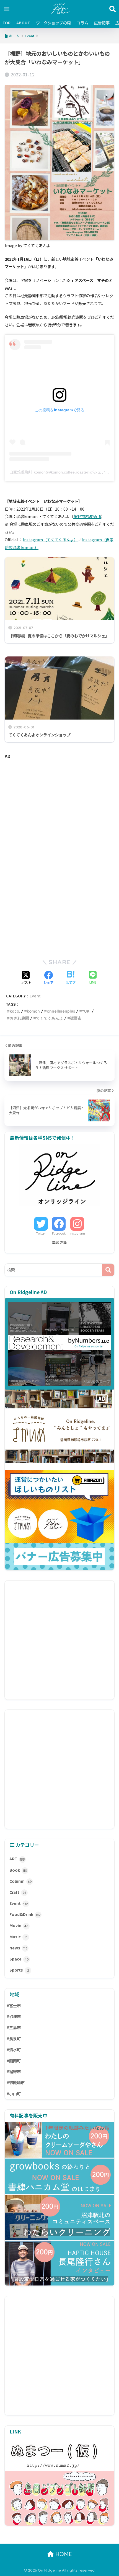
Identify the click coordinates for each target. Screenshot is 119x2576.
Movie (19, 1925)
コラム (82, 23)
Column (21, 1881)
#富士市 (14, 2006)
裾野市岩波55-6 (87, 516)
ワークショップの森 (53, 23)
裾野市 (76, 1018)
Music (18, 1937)
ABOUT (23, 23)
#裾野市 (14, 2071)
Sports (19, 1970)
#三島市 (14, 2027)
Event (35, 996)
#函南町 (14, 2061)
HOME (63, 2554)
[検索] (108, 1270)
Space (19, 1959)
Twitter (41, 1233)
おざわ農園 (19, 1018)
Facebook (59, 1233)
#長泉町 (14, 2039)
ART (17, 1859)
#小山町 (14, 2094)
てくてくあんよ (50, 1018)
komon (33, 1011)
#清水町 (14, 2050)
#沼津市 (14, 2016)
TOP (7, 23)
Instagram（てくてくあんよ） (50, 540)
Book (18, 1870)
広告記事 (102, 23)
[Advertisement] (59, 810)
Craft (18, 1892)
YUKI (86, 1011)
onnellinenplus (61, 1011)
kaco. (15, 1011)
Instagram (77, 1233)
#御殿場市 (16, 2083)
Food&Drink (25, 1914)
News (18, 1948)
